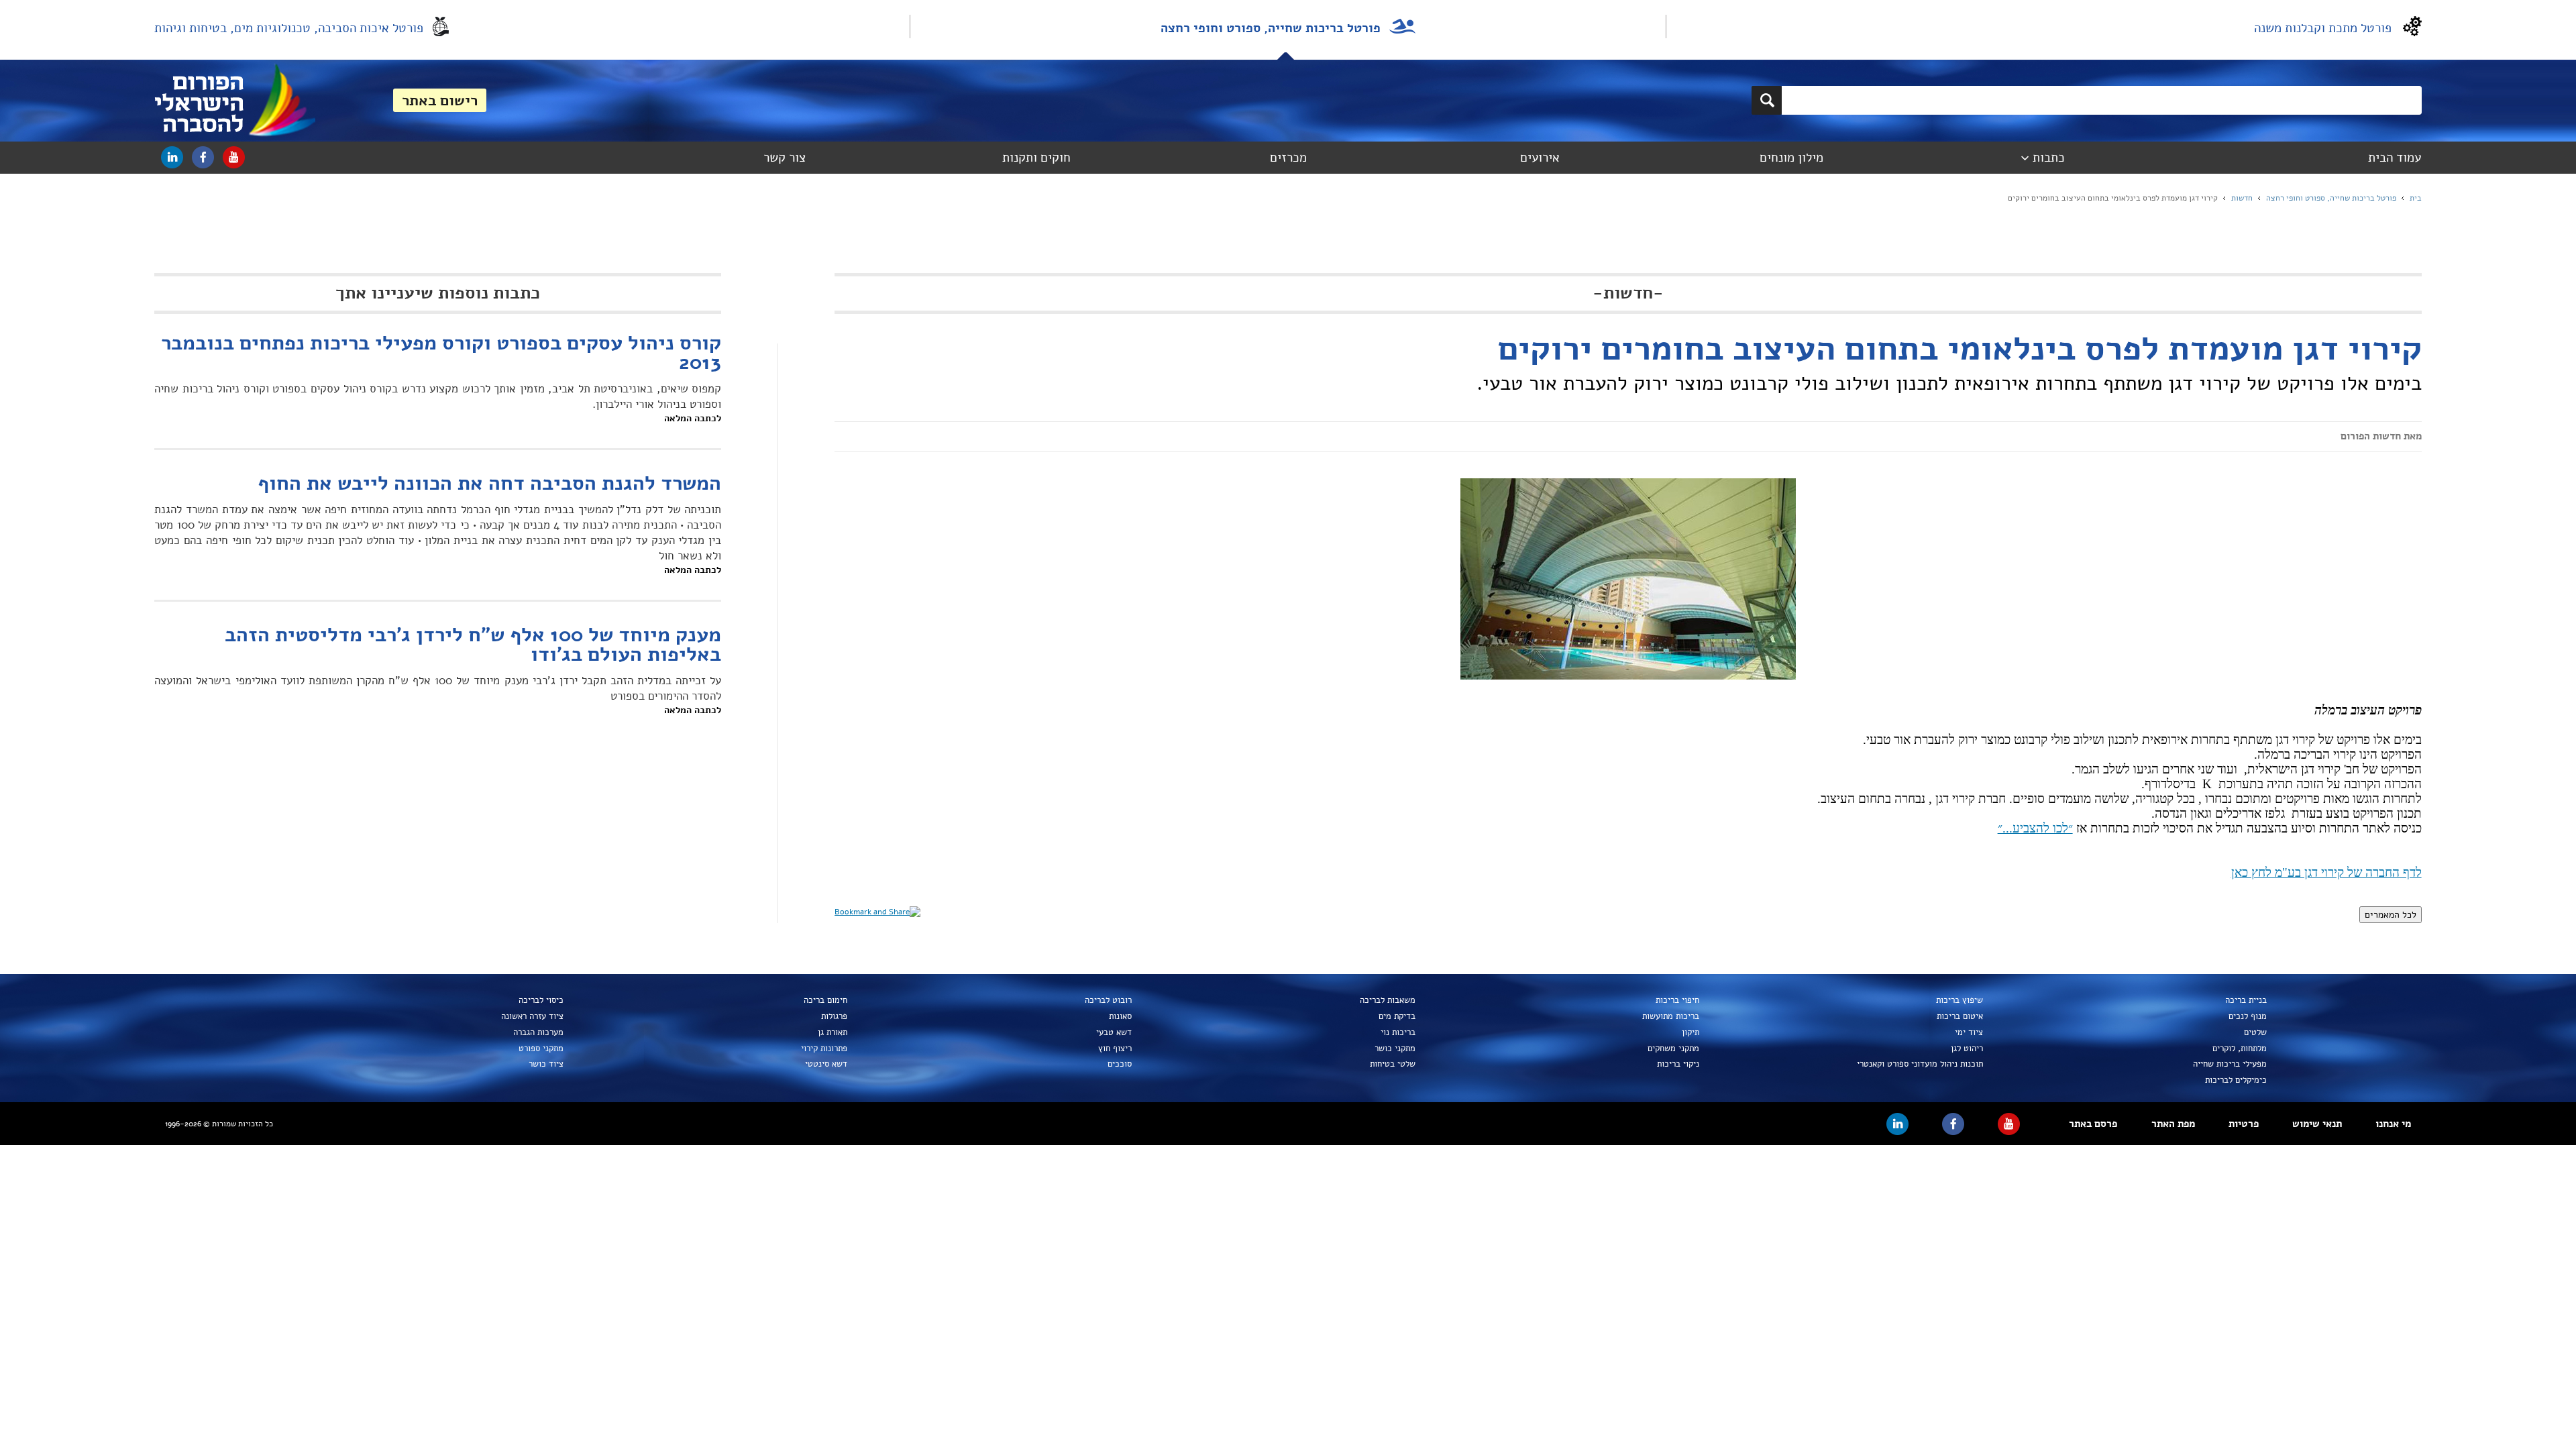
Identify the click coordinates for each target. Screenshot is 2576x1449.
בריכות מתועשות (1670, 1016)
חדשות (2242, 198)
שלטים (2255, 1032)
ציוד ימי (1969, 1032)
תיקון (1690, 1032)
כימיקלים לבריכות (2236, 1080)
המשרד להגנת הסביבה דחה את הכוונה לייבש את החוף (489, 484)
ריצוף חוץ (1115, 1049)
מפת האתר (2173, 1124)
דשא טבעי (1114, 1032)
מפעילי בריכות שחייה (2230, 1064)
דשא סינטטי (826, 1064)
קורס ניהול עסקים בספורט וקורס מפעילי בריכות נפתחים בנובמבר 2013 (441, 353)
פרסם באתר (2093, 1124)
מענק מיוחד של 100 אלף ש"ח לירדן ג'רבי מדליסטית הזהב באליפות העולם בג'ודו (473, 645)
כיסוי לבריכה (541, 1000)
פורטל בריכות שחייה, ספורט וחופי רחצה (1271, 28)
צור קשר (785, 158)
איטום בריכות (1960, 1016)
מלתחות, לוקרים (2240, 1049)
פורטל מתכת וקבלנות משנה (2323, 28)
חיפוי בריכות (1677, 1000)
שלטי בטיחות (1392, 1064)
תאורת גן (833, 1032)
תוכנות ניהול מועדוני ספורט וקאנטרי (1920, 1064)
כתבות (2049, 158)
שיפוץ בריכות (1960, 1000)
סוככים (1119, 1064)
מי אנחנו (2393, 1124)
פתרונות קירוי (824, 1049)
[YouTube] (234, 157)
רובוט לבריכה (1108, 1000)
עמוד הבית (2395, 158)
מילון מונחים (1791, 158)
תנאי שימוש (2317, 1124)
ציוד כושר (546, 1064)
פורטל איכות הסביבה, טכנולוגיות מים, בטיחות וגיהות (289, 28)
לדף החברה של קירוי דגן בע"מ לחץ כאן (2326, 872)
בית (2416, 198)
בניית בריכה (2246, 1000)
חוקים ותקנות (1036, 158)
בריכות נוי (1398, 1032)
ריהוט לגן (1967, 1049)
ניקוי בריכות (1678, 1064)
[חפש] (1767, 100)
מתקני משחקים (1673, 1049)
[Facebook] (203, 157)
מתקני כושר (1395, 1049)
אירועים (1540, 158)
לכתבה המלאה (693, 418)
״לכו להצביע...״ (2035, 828)
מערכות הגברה (538, 1032)
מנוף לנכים (2248, 1016)
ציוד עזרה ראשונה (532, 1016)
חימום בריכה (825, 1000)
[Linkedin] (172, 157)
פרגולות (834, 1016)
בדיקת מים (1397, 1016)
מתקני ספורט (541, 1049)
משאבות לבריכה (1387, 1000)
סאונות (1120, 1016)
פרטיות (2244, 1124)
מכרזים (1288, 158)
